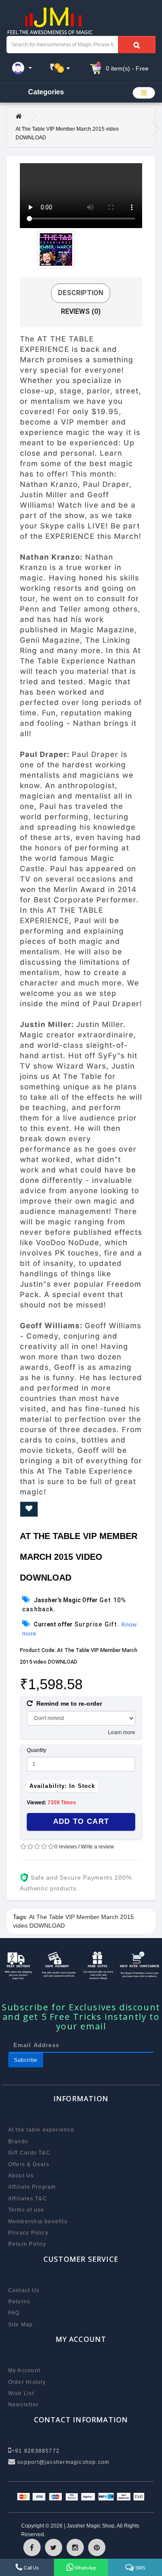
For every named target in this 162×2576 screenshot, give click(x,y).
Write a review (97, 1847)
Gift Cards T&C (29, 2153)
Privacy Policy (28, 2233)
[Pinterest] (97, 2547)
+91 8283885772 (36, 2451)
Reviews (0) (81, 311)
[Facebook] (32, 2547)
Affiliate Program (32, 2187)
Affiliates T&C (28, 2199)
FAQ (14, 2313)
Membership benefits (38, 2222)
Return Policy (27, 2244)
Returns (19, 2302)
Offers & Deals (29, 2164)
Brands (18, 2141)
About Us (21, 2176)
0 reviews (66, 1847)
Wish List (21, 2393)
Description (81, 293)
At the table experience (41, 2130)
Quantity (37, 1750)
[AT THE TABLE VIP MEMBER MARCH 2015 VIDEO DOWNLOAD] (56, 250)
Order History (27, 2382)
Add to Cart (81, 1821)
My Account (24, 2370)
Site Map (21, 2325)
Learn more (122, 1732)
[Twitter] (54, 2547)
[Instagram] (75, 2547)
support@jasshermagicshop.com (62, 2462)
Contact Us (24, 2290)
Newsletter (23, 2405)
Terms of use (26, 2210)
